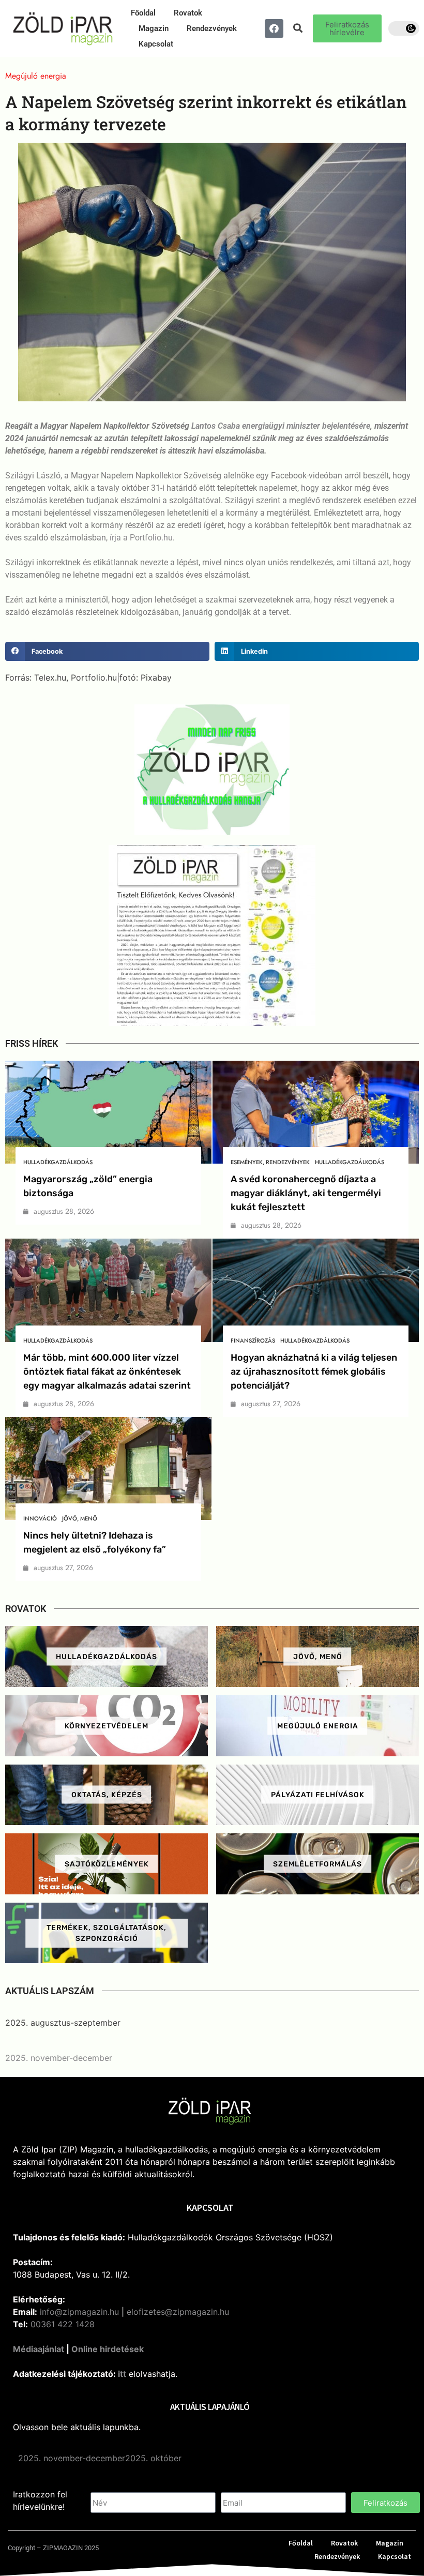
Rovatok (188, 13)
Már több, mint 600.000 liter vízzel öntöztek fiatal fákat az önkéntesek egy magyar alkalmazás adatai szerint (107, 1372)
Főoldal (143, 13)
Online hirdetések (108, 2349)
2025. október (153, 2458)
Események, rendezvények (270, 1162)
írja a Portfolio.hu (141, 538)
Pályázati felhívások (318, 1795)
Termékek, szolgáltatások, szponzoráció (107, 1933)
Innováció (40, 1518)
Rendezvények (212, 28)
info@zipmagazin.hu (79, 2312)
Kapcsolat (156, 44)
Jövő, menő (80, 1518)
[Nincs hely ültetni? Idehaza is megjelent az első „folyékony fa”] (108, 1469)
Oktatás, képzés (107, 1795)
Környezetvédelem (107, 1726)
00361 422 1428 (63, 2324)
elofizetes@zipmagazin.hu (178, 2312)
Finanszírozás (253, 1340)
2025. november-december (59, 2058)
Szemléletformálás (317, 1864)
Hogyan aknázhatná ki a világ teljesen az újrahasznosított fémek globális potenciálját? (314, 1372)
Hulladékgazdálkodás (58, 1162)
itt (122, 2374)
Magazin (154, 28)
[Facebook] (274, 28)
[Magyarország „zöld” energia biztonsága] (108, 1112)
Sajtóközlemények (107, 1864)
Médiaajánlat (39, 2349)
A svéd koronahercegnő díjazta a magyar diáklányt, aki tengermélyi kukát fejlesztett (306, 1193)
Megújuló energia (318, 1726)
